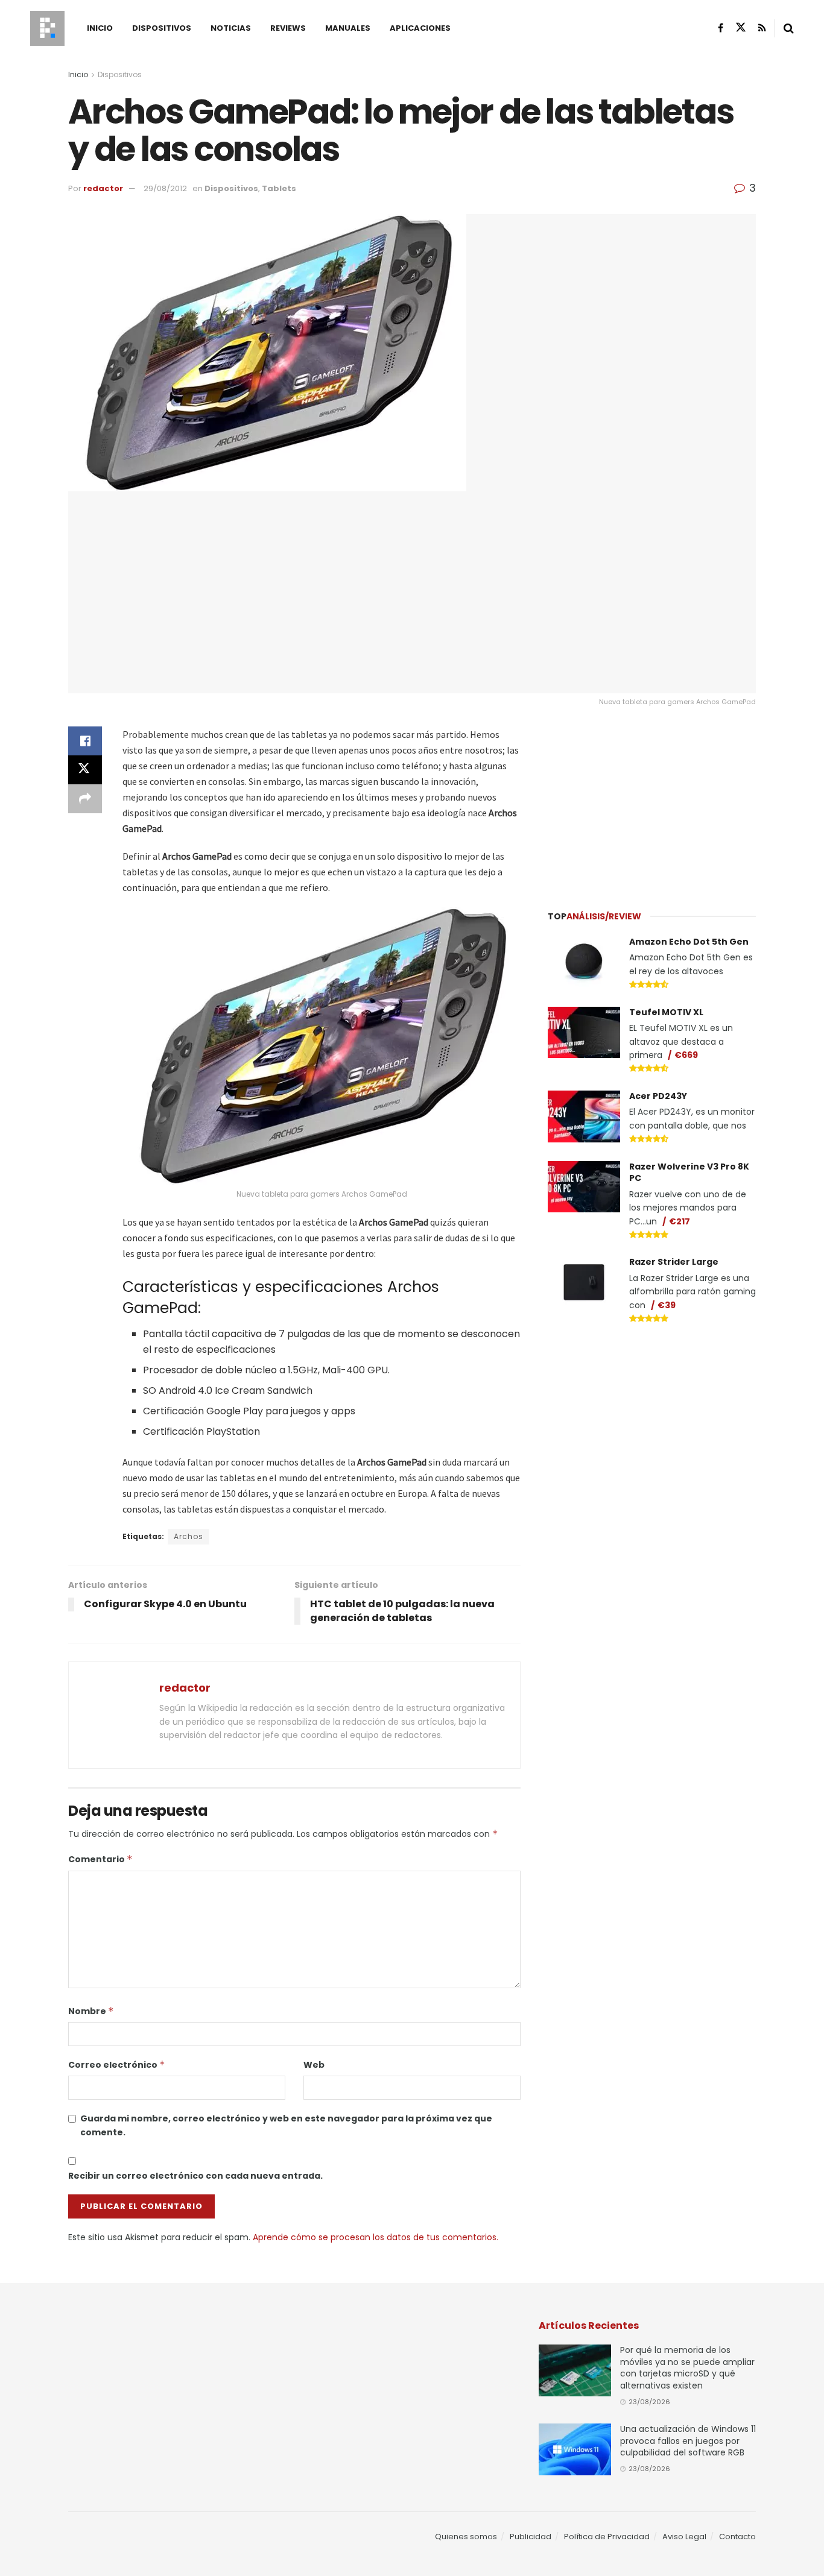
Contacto (737, 2537)
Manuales (348, 28)
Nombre (91, 2011)
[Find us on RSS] (762, 28)
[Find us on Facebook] (721, 28)
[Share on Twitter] (85, 770)
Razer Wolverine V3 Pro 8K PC (689, 1173)
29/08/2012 (165, 188)
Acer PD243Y (658, 1096)
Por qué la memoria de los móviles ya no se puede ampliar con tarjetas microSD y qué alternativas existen (687, 2368)
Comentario (100, 1859)
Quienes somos (466, 2537)
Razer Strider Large (674, 1262)
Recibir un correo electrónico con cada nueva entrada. (195, 2176)
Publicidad (531, 2537)
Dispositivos (162, 28)
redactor (103, 188)
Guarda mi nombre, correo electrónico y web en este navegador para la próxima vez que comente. (286, 2125)
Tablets (279, 188)
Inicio (100, 28)
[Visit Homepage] (47, 28)
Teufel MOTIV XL (666, 1012)
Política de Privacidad (607, 2537)
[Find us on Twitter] (741, 28)
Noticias (231, 28)
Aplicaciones (420, 28)
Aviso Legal (684, 2537)
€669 (686, 1055)
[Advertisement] (652, 802)
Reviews (288, 28)
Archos (189, 1536)
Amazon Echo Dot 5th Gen (689, 942)
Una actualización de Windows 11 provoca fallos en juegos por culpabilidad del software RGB (688, 2441)
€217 (680, 1221)
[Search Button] (789, 28)
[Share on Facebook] (85, 741)
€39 (667, 1305)
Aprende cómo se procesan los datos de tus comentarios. (376, 2237)
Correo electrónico (117, 2065)
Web (314, 2065)
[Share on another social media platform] (85, 799)
